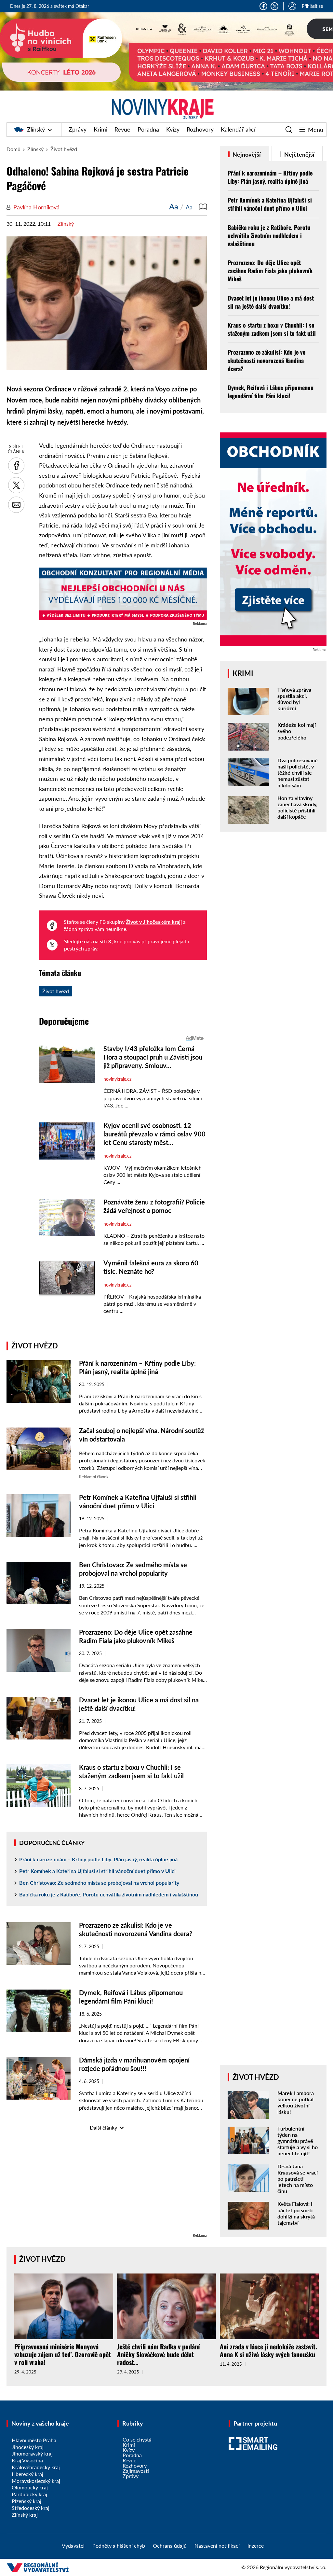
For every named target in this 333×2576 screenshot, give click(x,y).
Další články (103, 2127)
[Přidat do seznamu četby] (203, 206)
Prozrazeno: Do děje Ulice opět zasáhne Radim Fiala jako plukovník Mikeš (270, 271)
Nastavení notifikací (217, 2546)
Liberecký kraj (27, 2474)
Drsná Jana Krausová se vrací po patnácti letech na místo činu (298, 2179)
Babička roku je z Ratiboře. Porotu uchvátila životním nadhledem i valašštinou (109, 1894)
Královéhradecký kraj (36, 2467)
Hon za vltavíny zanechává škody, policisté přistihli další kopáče (297, 807)
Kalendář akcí (238, 129)
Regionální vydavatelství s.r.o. (293, 2567)
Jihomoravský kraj (32, 2453)
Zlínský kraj (25, 2515)
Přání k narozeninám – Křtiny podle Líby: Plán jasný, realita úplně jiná (98, 1859)
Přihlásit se (312, 6)
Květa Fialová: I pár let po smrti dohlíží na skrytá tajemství (296, 2213)
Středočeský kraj (31, 2508)
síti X (106, 941)
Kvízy (173, 129)
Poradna (148, 129)
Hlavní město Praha (34, 2440)
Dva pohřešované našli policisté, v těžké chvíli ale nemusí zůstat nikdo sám (298, 773)
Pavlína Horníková (36, 207)
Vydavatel (73, 2546)
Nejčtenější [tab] (299, 154)
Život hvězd (64, 149)
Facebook (263, 6)
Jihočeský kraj (28, 2447)
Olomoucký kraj (30, 2487)
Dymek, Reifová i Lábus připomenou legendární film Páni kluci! (271, 392)
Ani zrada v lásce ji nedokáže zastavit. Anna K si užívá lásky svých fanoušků (268, 2350)
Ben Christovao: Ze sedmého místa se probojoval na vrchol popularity (99, 1883)
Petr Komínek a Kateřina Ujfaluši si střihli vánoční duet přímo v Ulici (97, 1871)
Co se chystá (137, 2439)
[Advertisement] (107, 2186)
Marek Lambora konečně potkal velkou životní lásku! (296, 2102)
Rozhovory (200, 129)
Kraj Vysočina (27, 2460)
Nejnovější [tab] (246, 154)
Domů (13, 149)
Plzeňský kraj (27, 2501)
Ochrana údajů (170, 2546)
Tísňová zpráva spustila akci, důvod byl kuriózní (294, 699)
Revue (122, 129)
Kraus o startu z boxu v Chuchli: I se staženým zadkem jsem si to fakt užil (272, 329)
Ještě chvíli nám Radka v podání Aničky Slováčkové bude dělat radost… (159, 2354)
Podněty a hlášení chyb (119, 2546)
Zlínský (36, 129)
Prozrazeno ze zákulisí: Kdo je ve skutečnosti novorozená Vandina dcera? (266, 360)
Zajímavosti (136, 2471)
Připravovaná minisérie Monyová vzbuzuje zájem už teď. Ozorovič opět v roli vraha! (63, 2354)
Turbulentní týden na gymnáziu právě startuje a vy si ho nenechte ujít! (298, 2141)
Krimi (100, 129)
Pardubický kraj (29, 2494)
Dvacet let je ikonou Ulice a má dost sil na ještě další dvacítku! (271, 302)
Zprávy (78, 129)
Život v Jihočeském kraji (154, 922)
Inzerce (256, 2546)
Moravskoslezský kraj (36, 2481)
